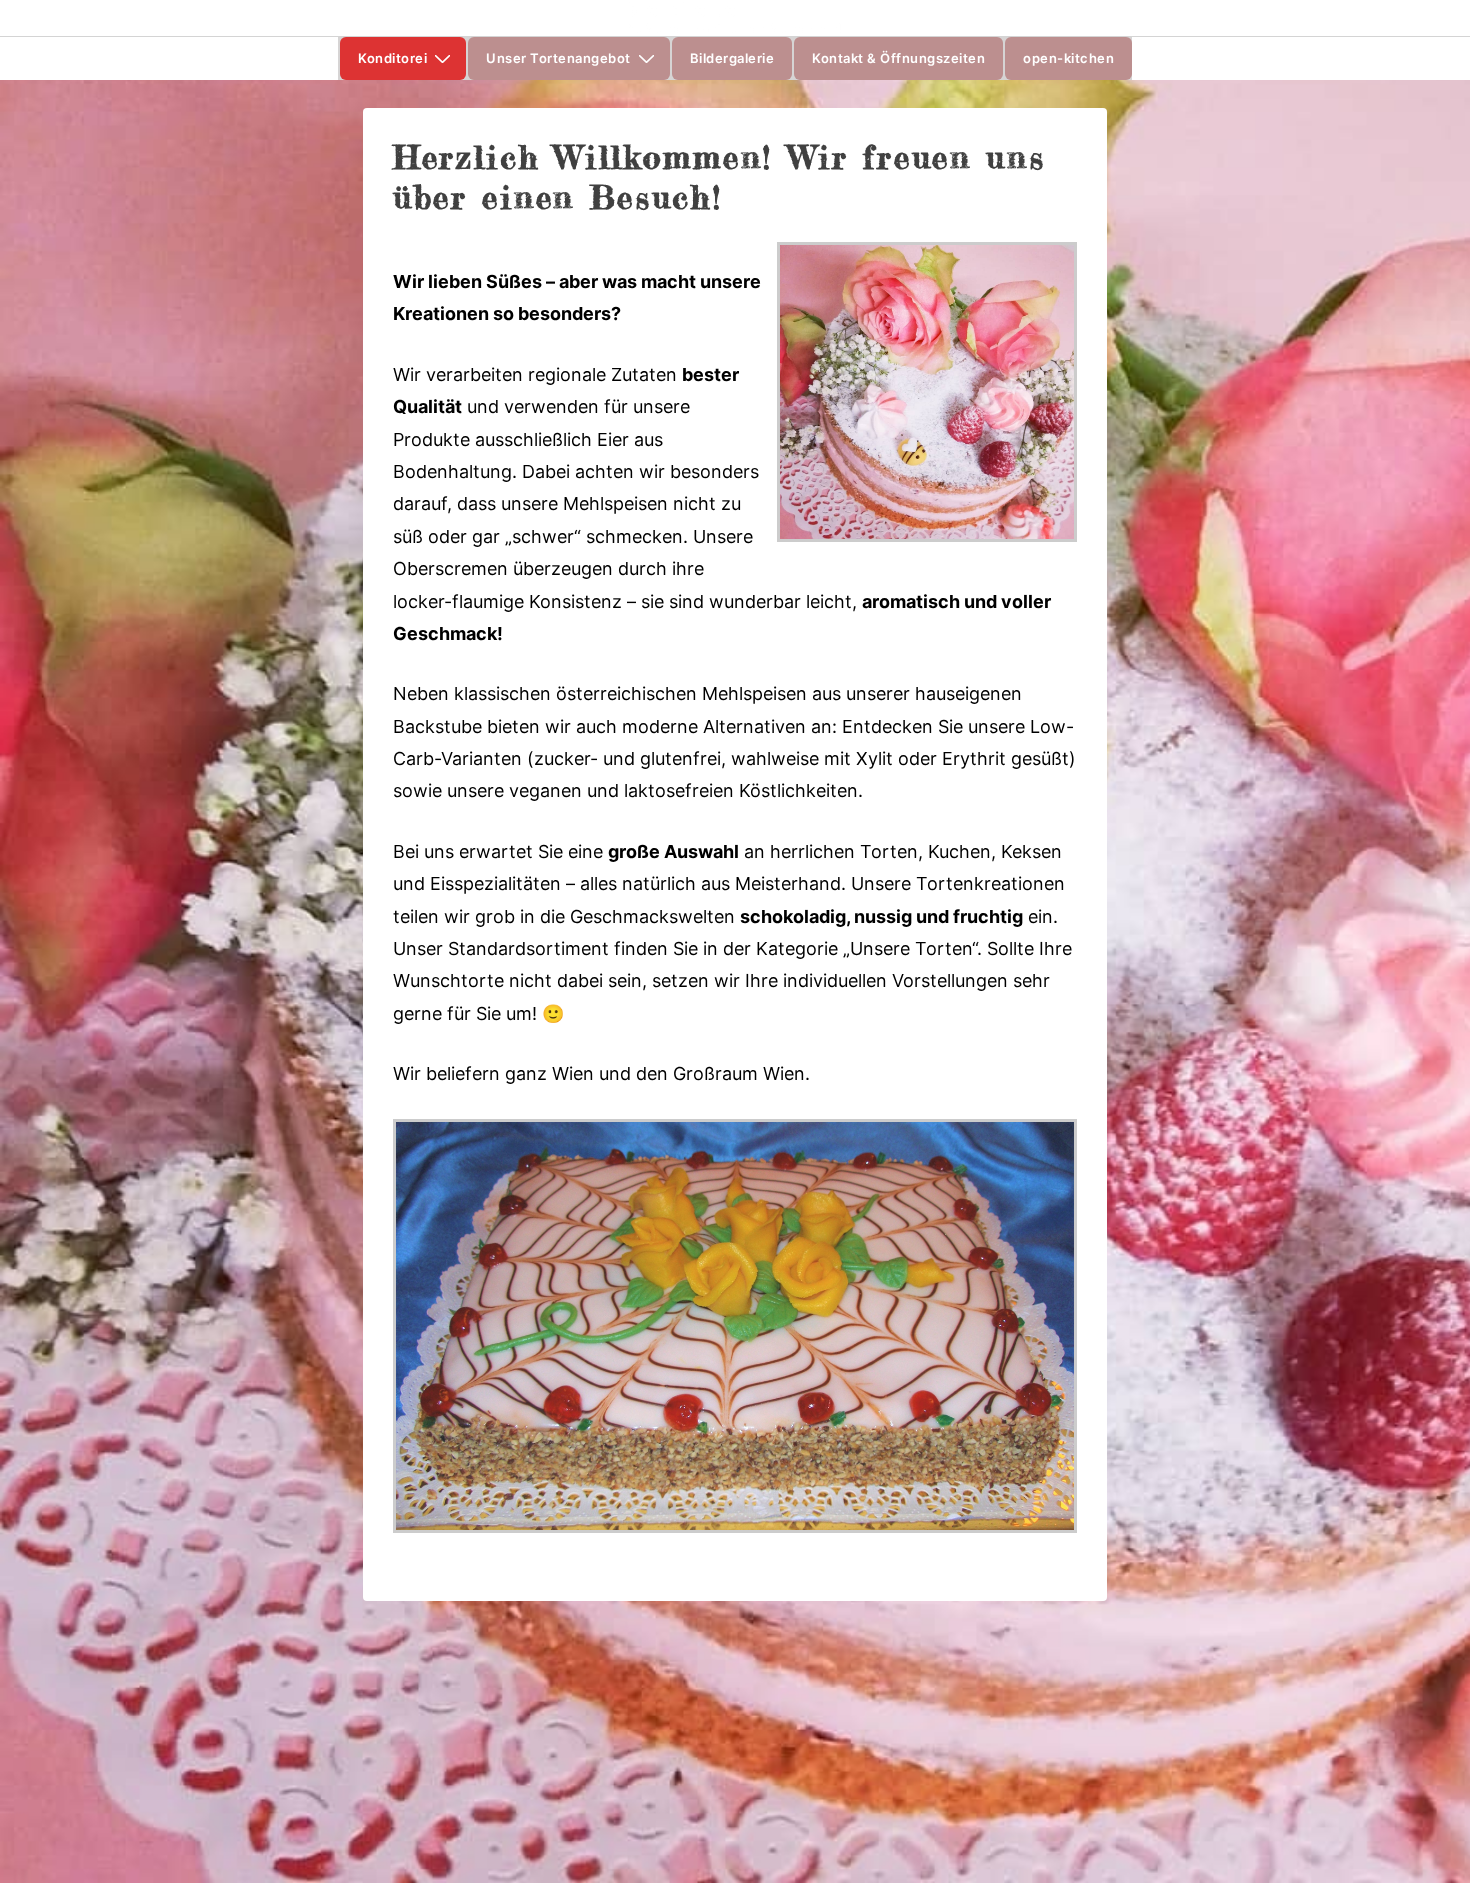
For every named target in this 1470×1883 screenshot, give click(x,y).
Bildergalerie (732, 58)
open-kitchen (1068, 58)
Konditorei (392, 58)
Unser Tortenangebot (558, 58)
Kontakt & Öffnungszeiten (898, 58)
